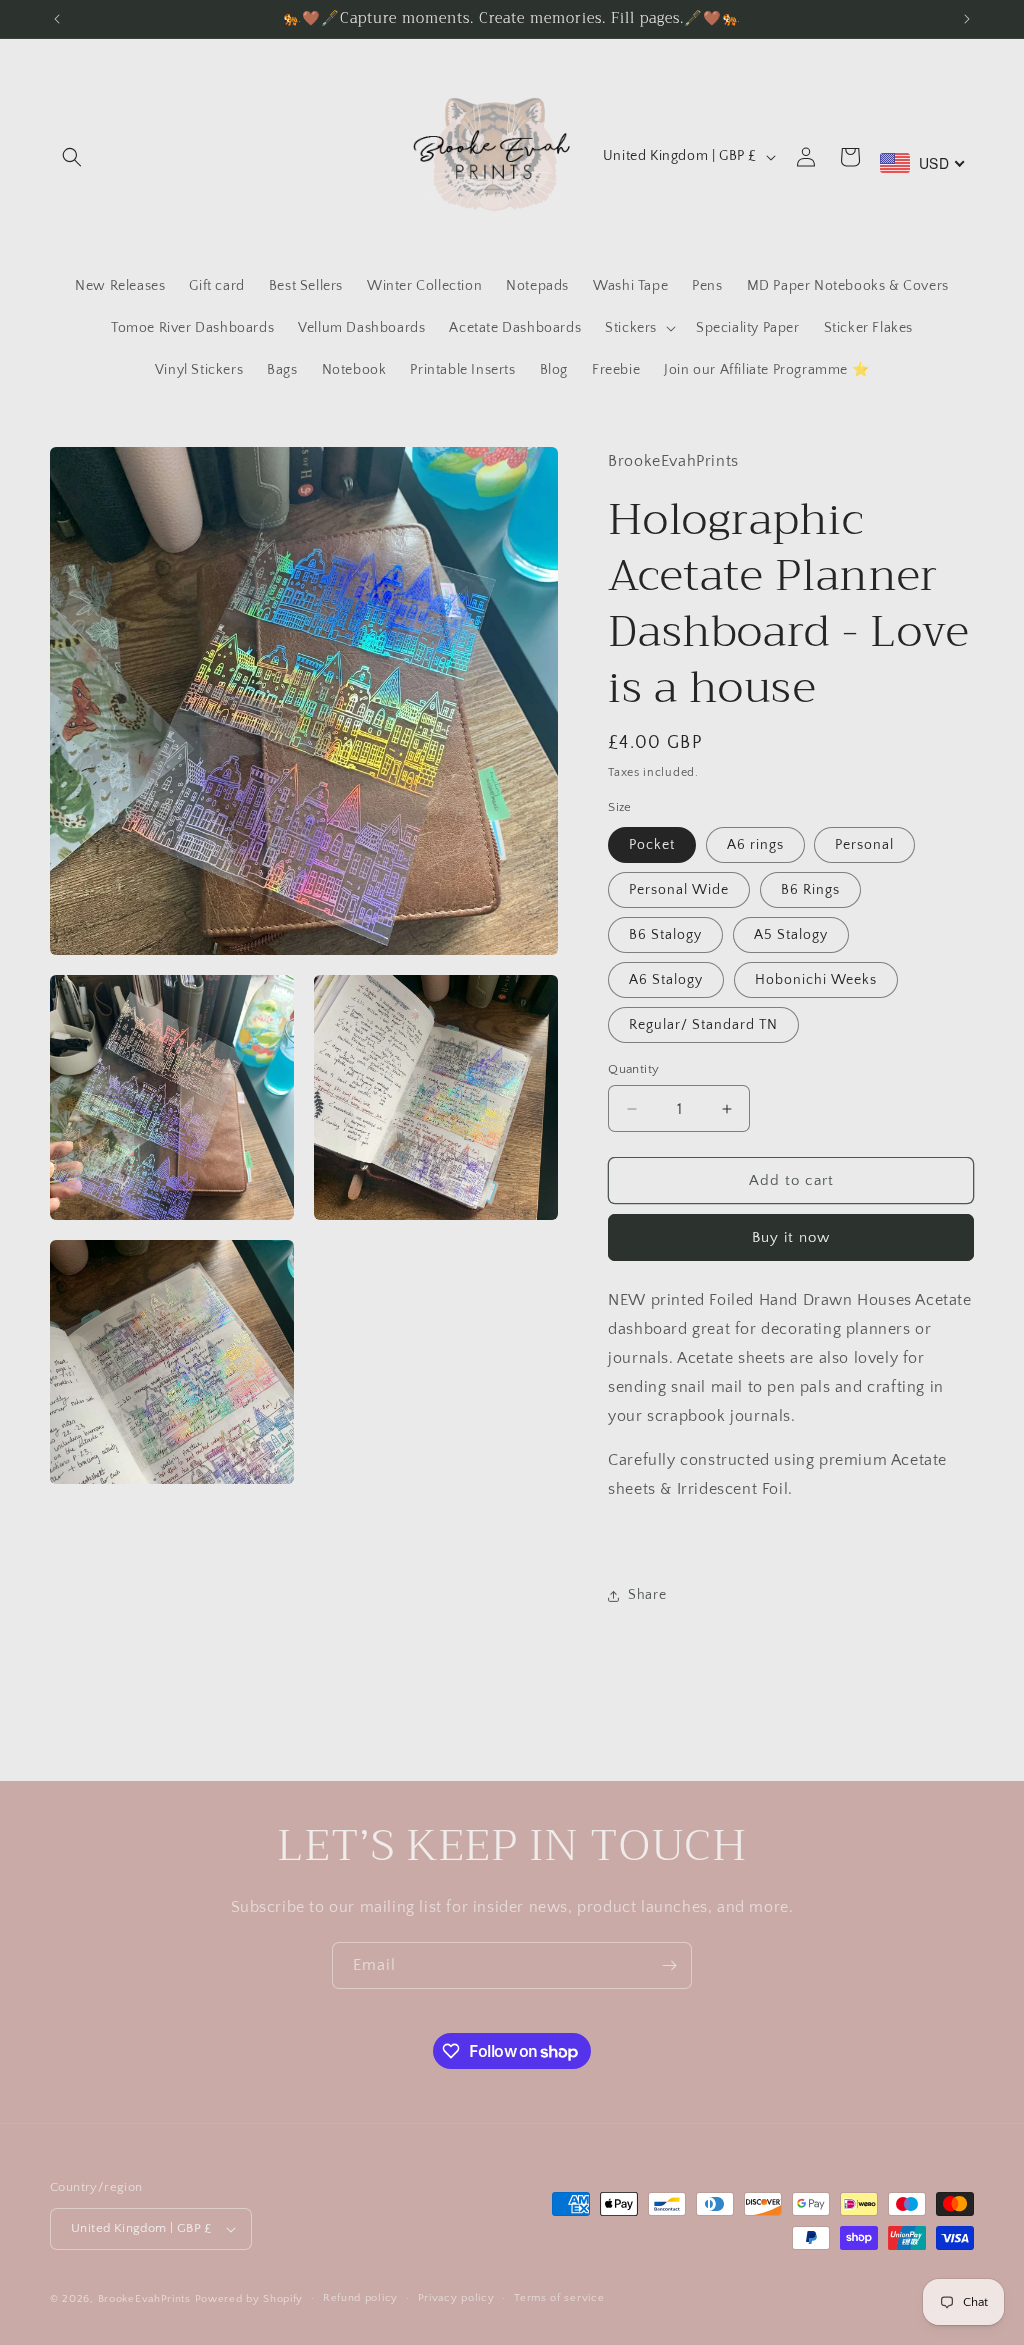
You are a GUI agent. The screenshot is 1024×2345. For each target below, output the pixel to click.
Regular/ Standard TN (703, 1025)
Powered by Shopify (249, 2299)
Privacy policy (456, 2298)
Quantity (633, 1069)
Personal (864, 845)
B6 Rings (810, 890)
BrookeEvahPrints (146, 2299)
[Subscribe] (669, 1965)
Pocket (652, 845)
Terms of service (559, 2298)
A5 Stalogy (791, 935)
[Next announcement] (967, 19)
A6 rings (755, 845)
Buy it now (791, 1237)
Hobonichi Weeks (816, 980)
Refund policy (360, 2298)
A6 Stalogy (666, 980)
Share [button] (647, 1595)
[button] (72, 157)
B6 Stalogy (665, 935)
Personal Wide (679, 890)
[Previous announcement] (57, 19)
